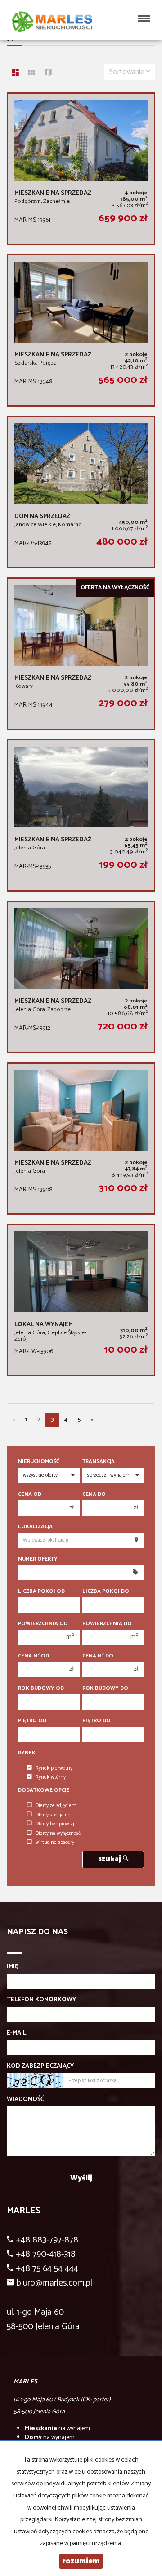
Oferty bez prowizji (56, 1824)
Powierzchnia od (43, 1624)
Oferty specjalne (53, 1815)
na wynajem (57, 2429)
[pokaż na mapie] (48, 74)
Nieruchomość (39, 1462)
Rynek (27, 1753)
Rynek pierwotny (54, 1768)
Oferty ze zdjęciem (56, 1806)
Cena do (94, 1494)
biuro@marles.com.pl (54, 2283)
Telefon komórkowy (41, 2000)
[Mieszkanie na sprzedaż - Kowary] (81, 654)
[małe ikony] (32, 74)
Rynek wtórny (51, 1777)
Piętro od (32, 1721)
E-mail (16, 2033)
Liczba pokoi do (106, 1591)
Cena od (30, 1494)
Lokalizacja (35, 1527)
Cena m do (98, 1656)
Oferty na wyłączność (58, 1833)
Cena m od (34, 1656)
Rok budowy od (41, 1688)
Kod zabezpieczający (40, 2066)
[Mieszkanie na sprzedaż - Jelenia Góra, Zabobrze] (81, 977)
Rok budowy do (105, 1688)
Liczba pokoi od (41, 1591)
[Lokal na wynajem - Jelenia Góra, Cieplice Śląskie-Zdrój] (81, 1300)
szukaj (110, 1859)
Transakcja (99, 1462)
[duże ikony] (15, 74)
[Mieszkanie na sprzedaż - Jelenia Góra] (81, 815)
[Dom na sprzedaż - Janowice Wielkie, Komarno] (81, 492)
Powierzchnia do (107, 1624)
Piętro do (97, 1721)
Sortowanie (128, 72)
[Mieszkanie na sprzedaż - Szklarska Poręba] (81, 330)
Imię (13, 1967)
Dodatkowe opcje (44, 1790)
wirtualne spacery (55, 1842)
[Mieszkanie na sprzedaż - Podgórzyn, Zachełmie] (81, 169)
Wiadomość (25, 2100)
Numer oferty (38, 1559)
